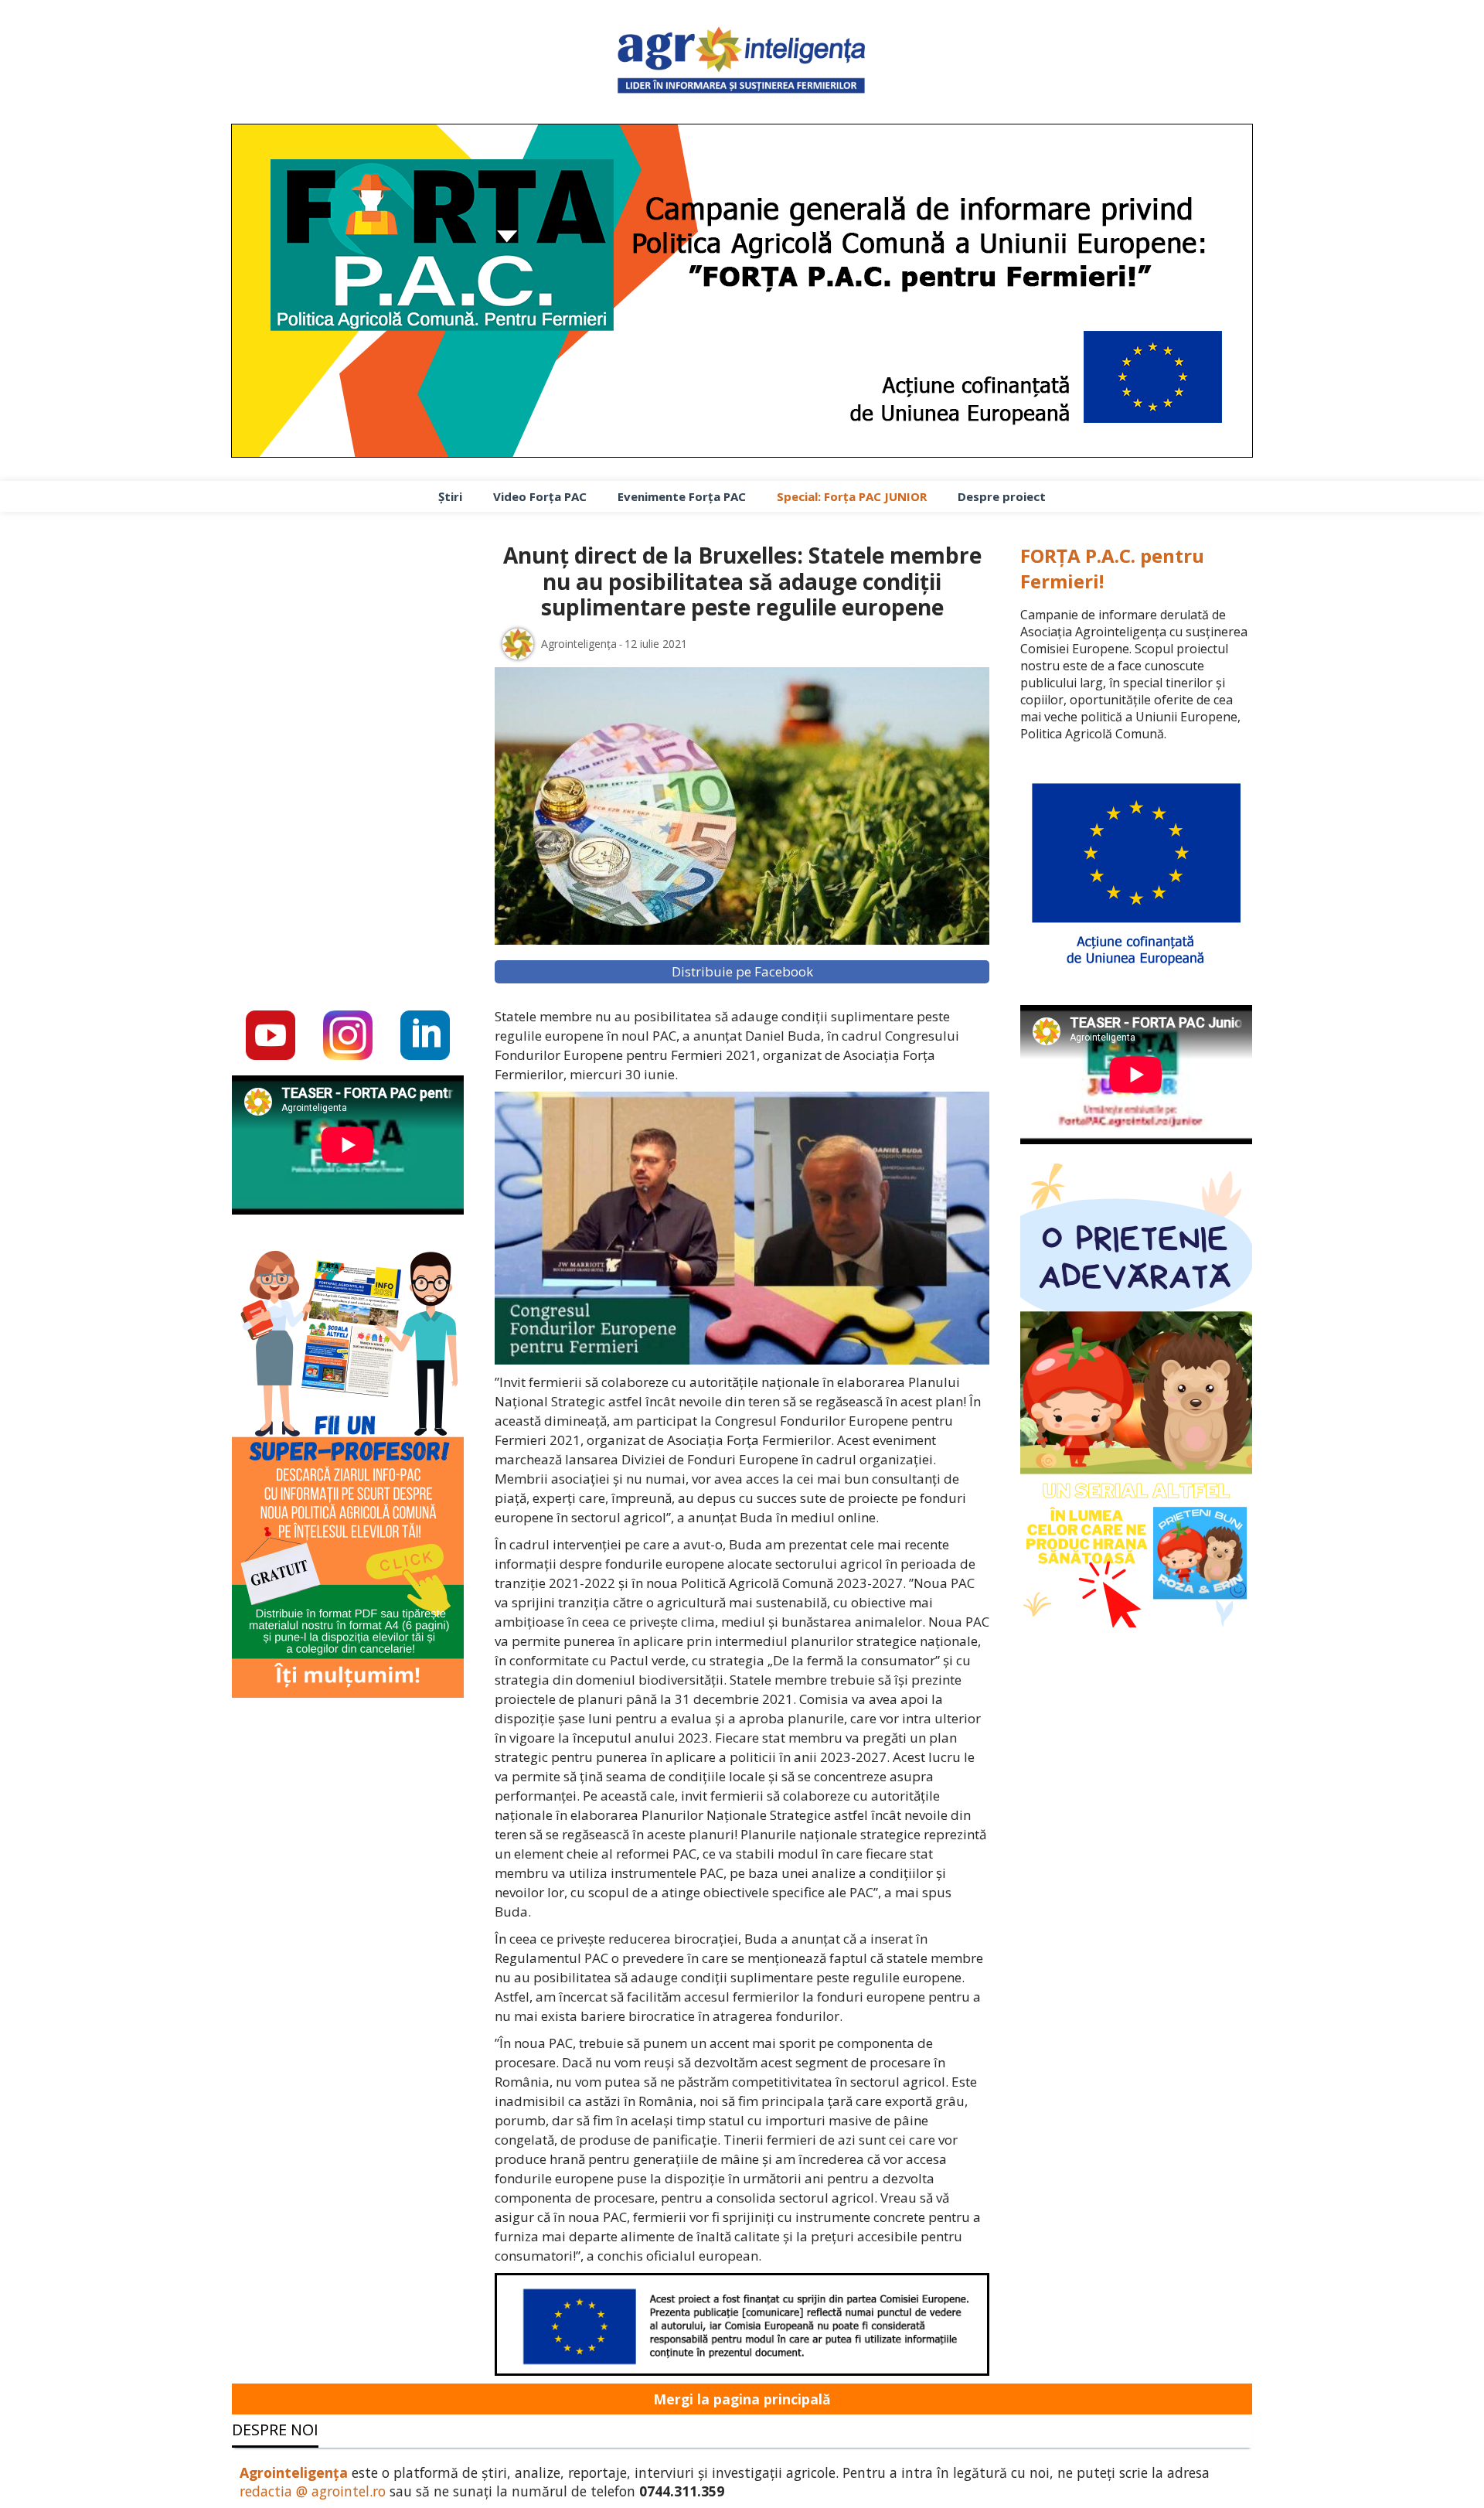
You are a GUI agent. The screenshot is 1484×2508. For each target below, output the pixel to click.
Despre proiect (1002, 496)
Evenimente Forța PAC (682, 496)
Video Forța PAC (540, 496)
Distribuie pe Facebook (742, 971)
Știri (450, 496)
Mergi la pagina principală (742, 2399)
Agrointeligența (294, 2472)
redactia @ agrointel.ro (313, 2491)
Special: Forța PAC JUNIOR (852, 496)
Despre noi (275, 2430)
